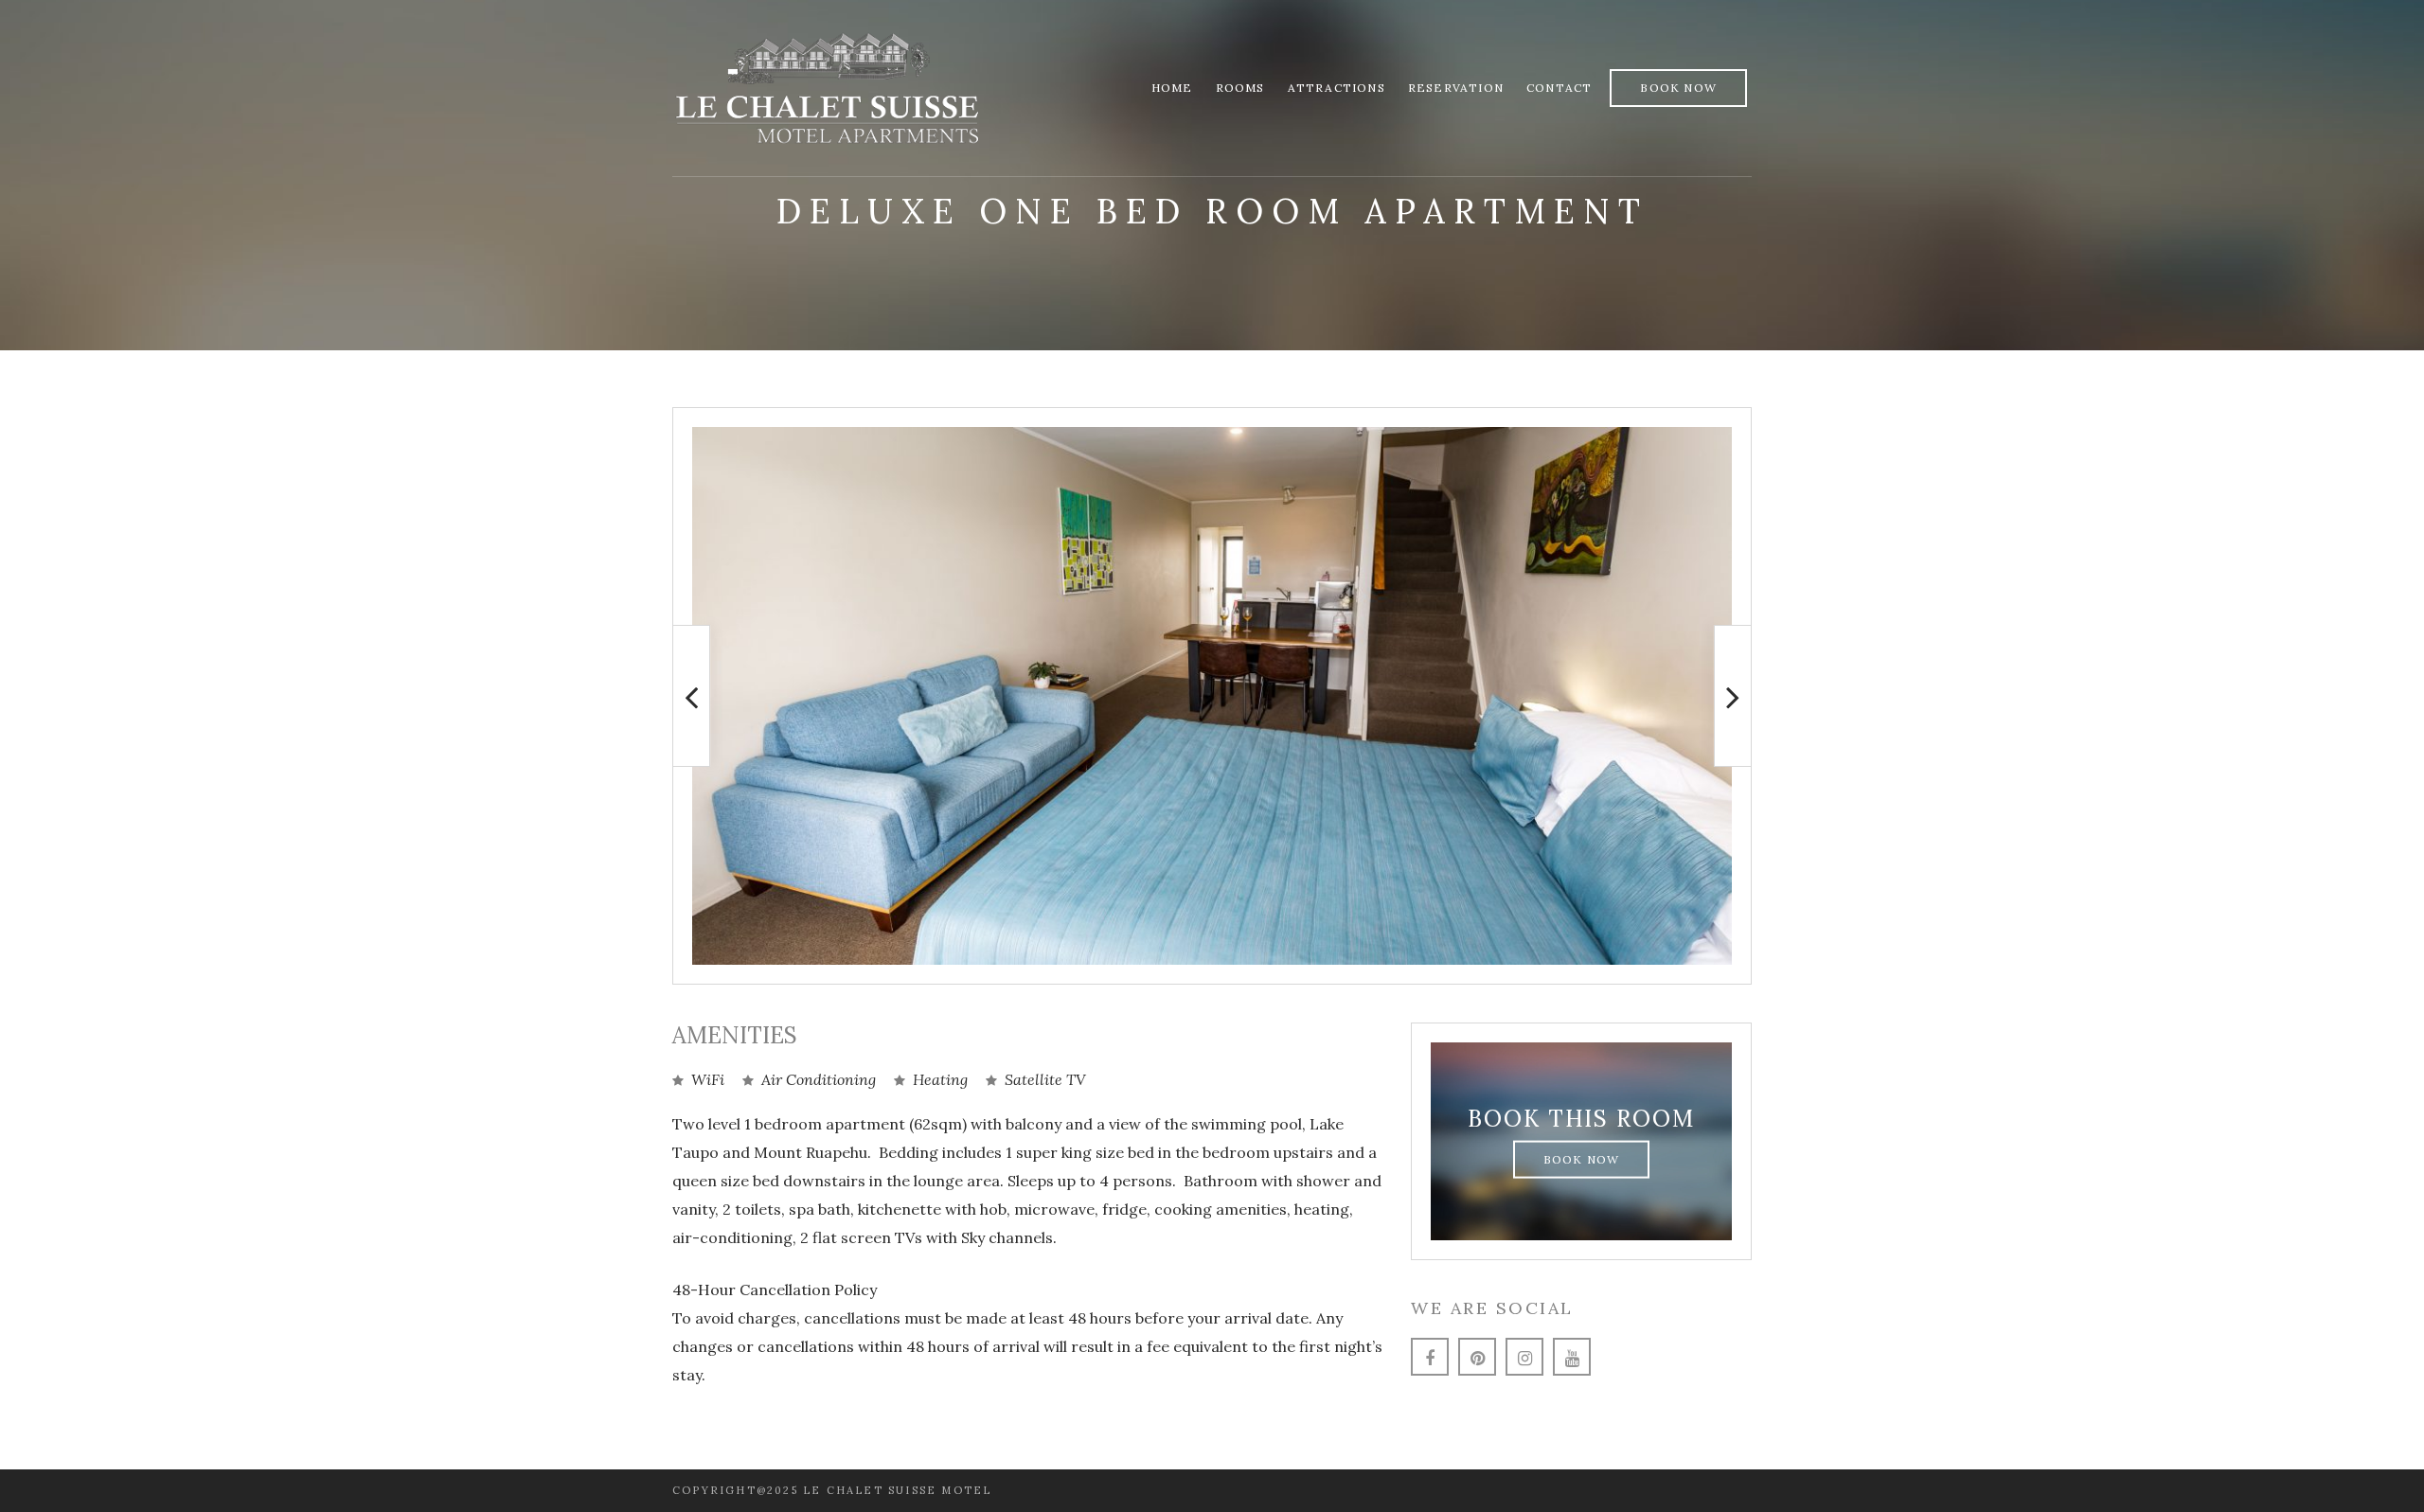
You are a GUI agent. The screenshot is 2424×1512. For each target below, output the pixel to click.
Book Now (1678, 88)
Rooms (1240, 88)
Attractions (1337, 88)
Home (1172, 88)
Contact (1559, 88)
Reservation (1456, 88)
